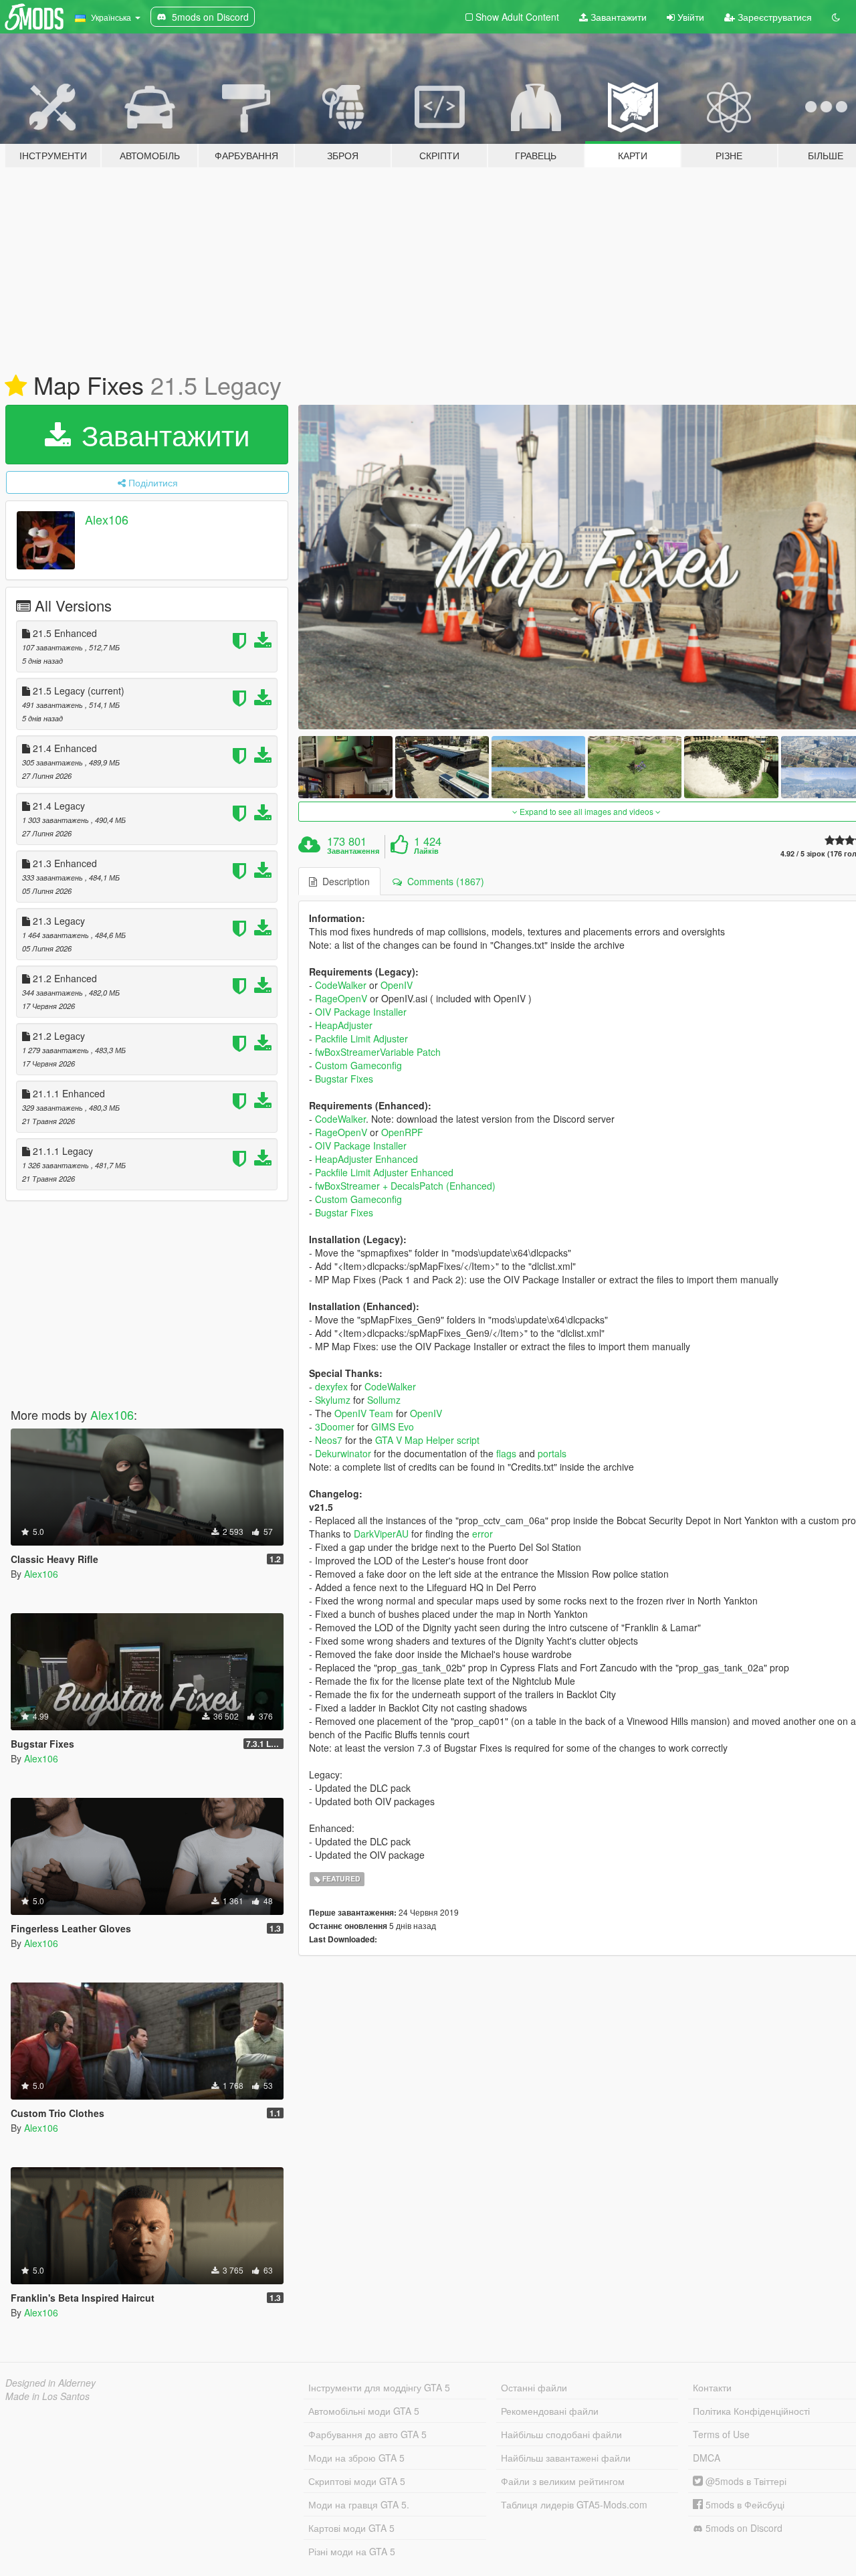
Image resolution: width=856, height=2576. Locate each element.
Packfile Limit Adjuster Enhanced (384, 1172)
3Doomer (335, 1427)
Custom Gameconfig (358, 1065)
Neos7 (329, 1440)
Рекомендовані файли (550, 2411)
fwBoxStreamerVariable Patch (378, 1052)
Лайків (426, 851)
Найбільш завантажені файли (566, 2458)
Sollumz (384, 1400)
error (483, 1534)
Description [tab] (343, 881)
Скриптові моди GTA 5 (357, 2481)
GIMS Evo (393, 1427)
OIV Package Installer (361, 1012)
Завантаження (353, 851)
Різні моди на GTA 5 (352, 2551)
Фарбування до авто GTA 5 (367, 2434)
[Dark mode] (836, 17)
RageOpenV (341, 998)
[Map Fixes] (345, 767)
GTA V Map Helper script (427, 1440)
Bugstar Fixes (344, 1079)
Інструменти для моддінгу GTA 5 (379, 2387)
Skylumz (333, 1400)
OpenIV (397, 985)
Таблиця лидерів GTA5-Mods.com (574, 2504)
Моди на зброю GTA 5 (356, 2458)
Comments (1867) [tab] (443, 881)
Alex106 (107, 519)
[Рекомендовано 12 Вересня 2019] (16, 386)
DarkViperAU (383, 1534)
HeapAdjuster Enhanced (366, 1159)
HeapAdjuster (344, 1025)
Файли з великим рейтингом (563, 2481)
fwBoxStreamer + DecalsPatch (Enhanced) (405, 1186)
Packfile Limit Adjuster (361, 1038)
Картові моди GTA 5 (351, 2528)
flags (506, 1453)
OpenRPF (402, 1132)
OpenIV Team (364, 1413)
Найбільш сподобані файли (561, 2434)
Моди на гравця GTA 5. (359, 2504)
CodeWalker (341, 985)
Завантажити (617, 17)
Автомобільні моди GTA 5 (364, 2411)
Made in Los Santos (47, 2396)
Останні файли (534, 2387)
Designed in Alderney (50, 2383)
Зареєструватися (773, 17)
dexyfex (331, 1386)
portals (552, 1453)
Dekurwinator (343, 1453)
